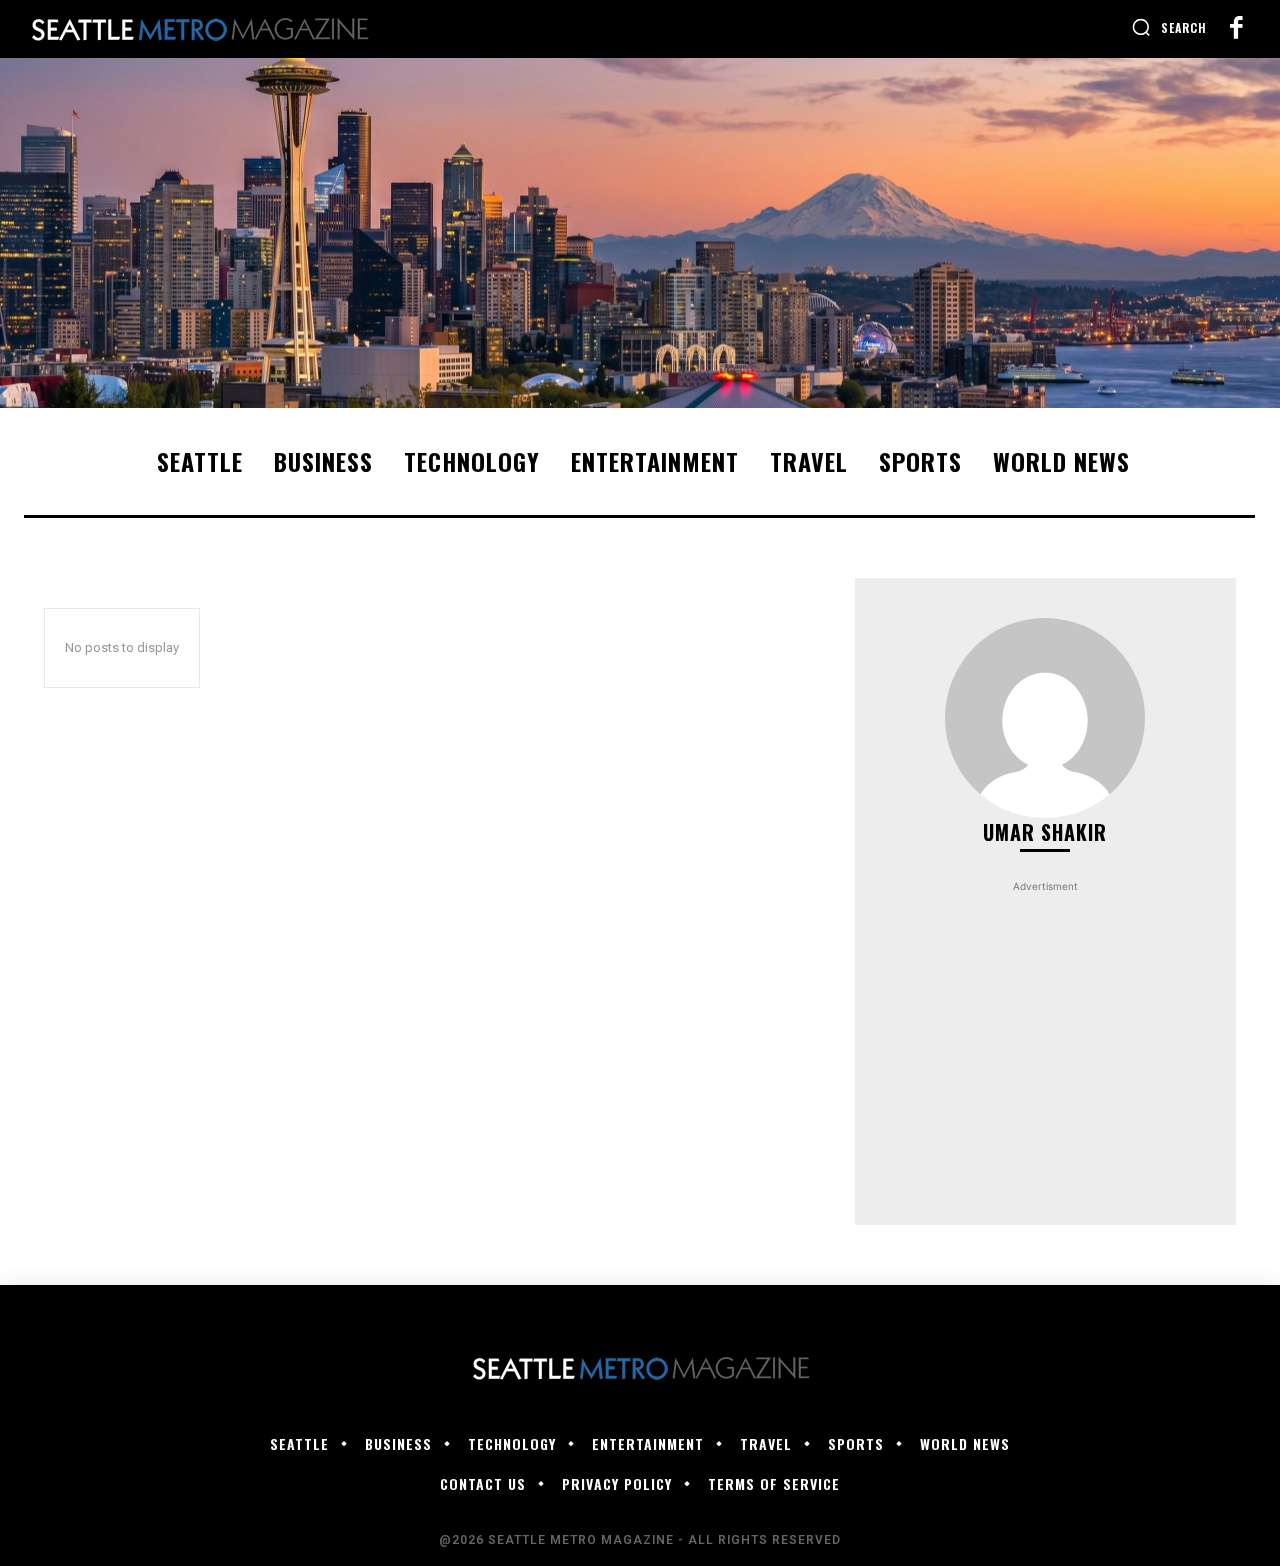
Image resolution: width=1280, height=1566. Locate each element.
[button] (1169, 27)
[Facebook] (1236, 29)
